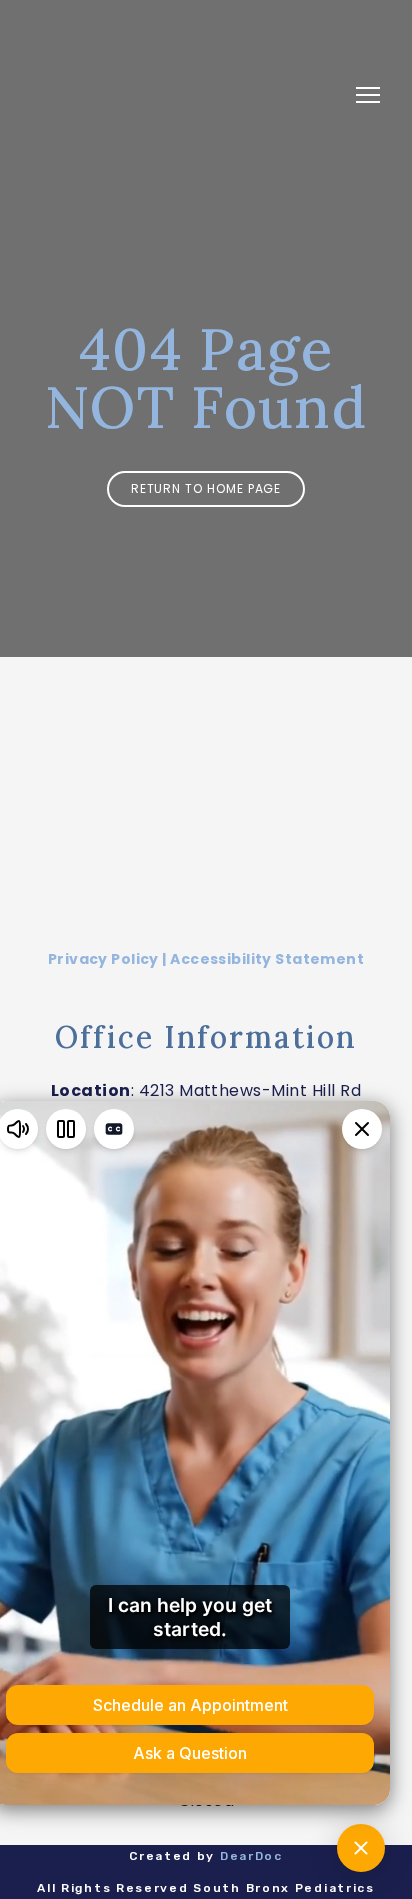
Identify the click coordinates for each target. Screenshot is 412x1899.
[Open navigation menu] (368, 95)
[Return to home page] (186, 95)
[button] (206, 489)
